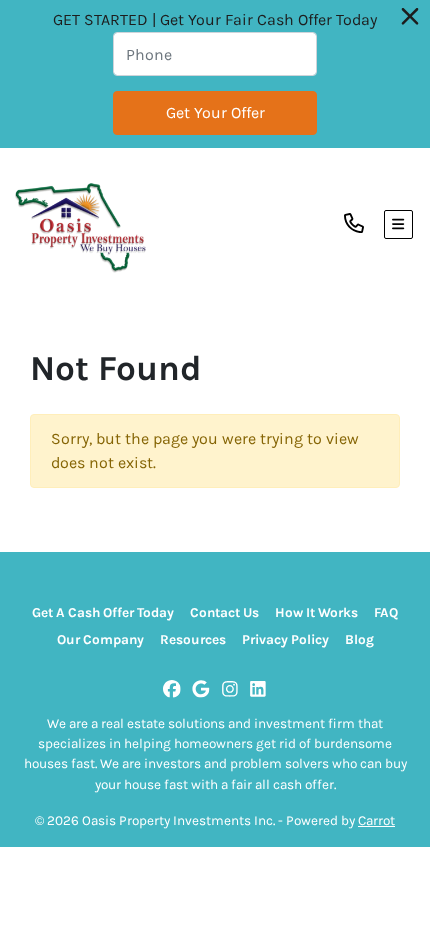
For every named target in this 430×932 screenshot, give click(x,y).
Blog (359, 639)
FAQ (386, 612)
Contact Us (224, 612)
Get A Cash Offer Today (103, 612)
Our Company (100, 639)
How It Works (316, 612)
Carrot (376, 820)
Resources (193, 639)
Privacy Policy (285, 639)
